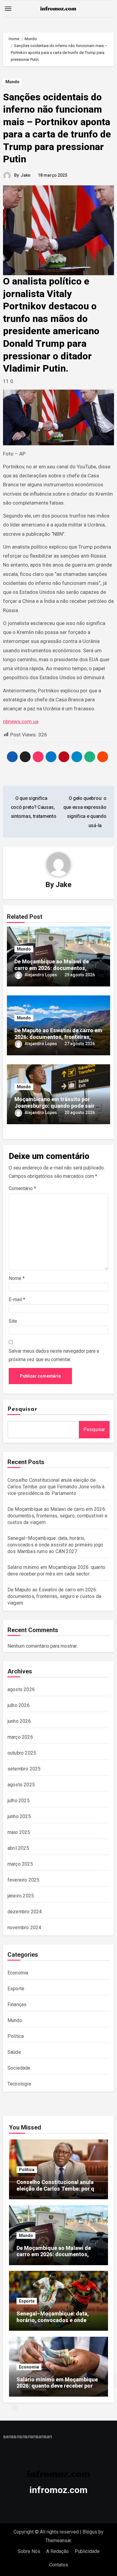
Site (13, 1321)
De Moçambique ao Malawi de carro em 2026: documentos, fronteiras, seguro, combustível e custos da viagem (57, 1516)
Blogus (90, 2532)
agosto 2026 (21, 1689)
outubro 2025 (22, 1753)
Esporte (16, 1989)
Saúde (14, 2052)
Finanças (17, 2004)
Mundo (12, 82)
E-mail (17, 1300)
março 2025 (20, 1864)
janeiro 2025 (21, 1896)
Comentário (22, 1188)
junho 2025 (19, 1816)
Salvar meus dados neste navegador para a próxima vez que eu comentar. (54, 1355)
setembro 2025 (24, 1769)
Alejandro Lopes (41, 975)
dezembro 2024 (25, 1912)
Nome (17, 1278)
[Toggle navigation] (8, 9)
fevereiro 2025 (24, 1880)
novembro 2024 (24, 1928)
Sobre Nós (29, 2551)
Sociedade (19, 2068)
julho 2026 (19, 1705)
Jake (25, 175)
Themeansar (58, 2541)
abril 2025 (18, 1848)
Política (16, 2036)
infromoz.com (58, 2490)
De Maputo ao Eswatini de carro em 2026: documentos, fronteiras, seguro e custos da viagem (58, 1037)
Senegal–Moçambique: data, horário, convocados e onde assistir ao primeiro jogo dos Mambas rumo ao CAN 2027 (55, 1545)
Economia (18, 1973)
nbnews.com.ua (21, 721)
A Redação (57, 2551)
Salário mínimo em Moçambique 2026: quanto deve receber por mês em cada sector (57, 2386)
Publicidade (87, 2551)
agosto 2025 (21, 1785)
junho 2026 (19, 1721)
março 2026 (20, 1737)
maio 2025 (19, 1832)
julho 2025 (19, 1801)
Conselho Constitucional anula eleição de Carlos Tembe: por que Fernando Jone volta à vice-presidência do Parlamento (56, 1487)
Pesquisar (22, 1409)
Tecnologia (19, 2084)
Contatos (59, 2565)
